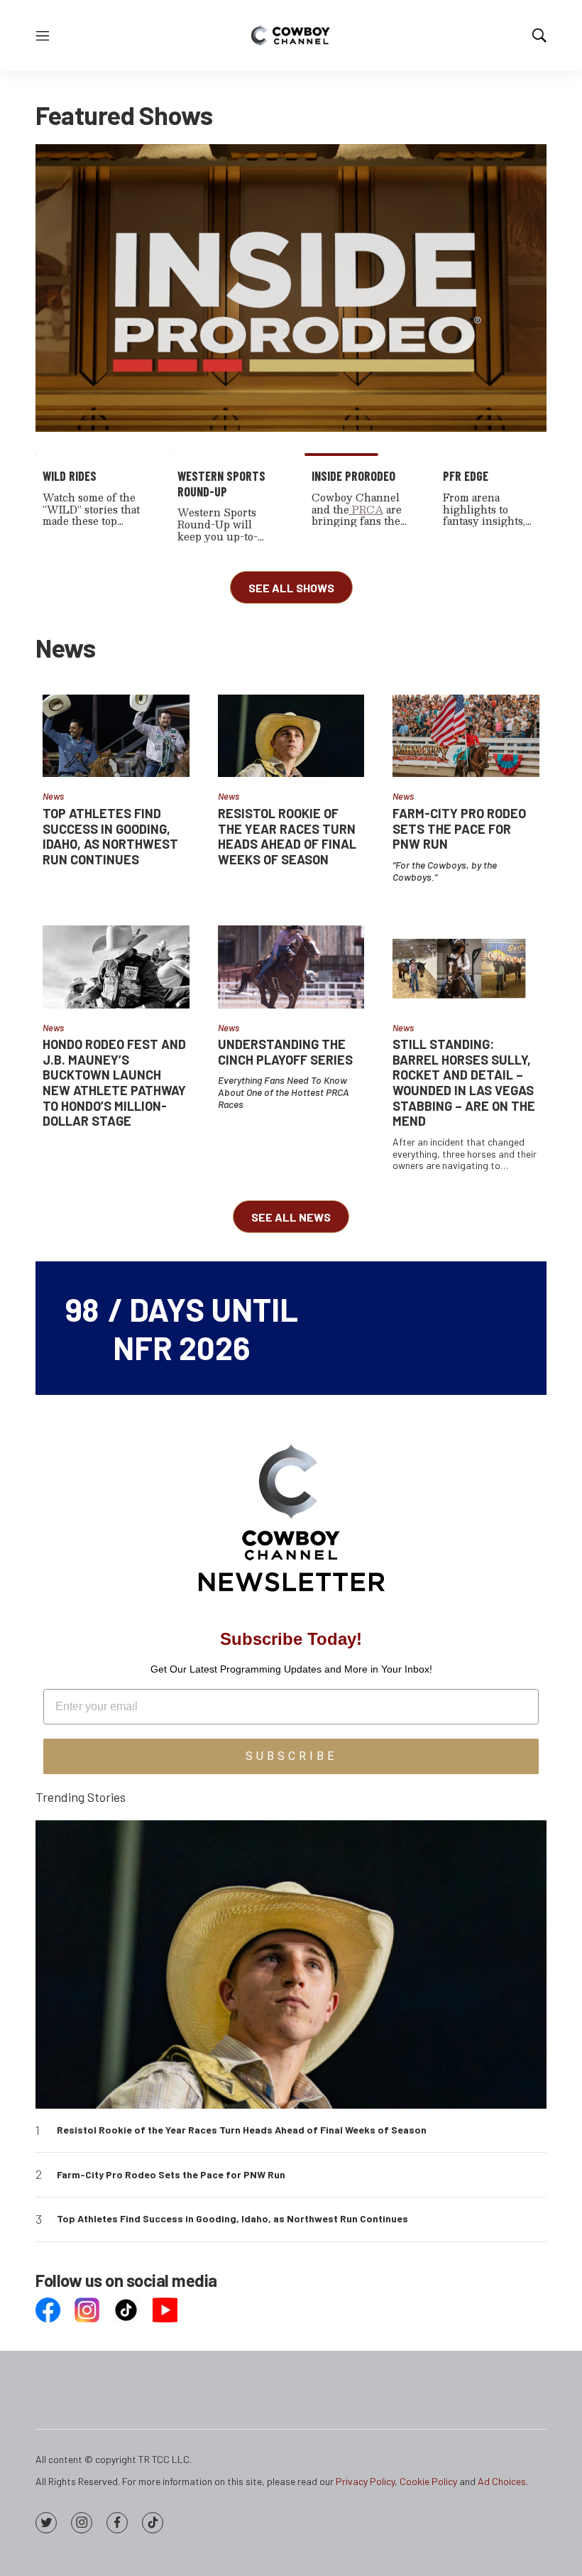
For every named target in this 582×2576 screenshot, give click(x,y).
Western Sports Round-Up (221, 484)
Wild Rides (70, 476)
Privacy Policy (365, 2481)
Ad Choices (502, 2481)
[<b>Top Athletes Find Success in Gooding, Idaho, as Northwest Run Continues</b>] (116, 736)
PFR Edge (466, 476)
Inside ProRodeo (353, 476)
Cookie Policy (428, 2481)
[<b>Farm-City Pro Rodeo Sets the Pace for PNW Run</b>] (466, 736)
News (53, 796)
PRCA (366, 509)
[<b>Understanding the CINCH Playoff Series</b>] (291, 967)
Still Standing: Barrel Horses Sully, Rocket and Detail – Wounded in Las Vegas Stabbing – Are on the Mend (464, 1082)
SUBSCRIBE (291, 1756)
